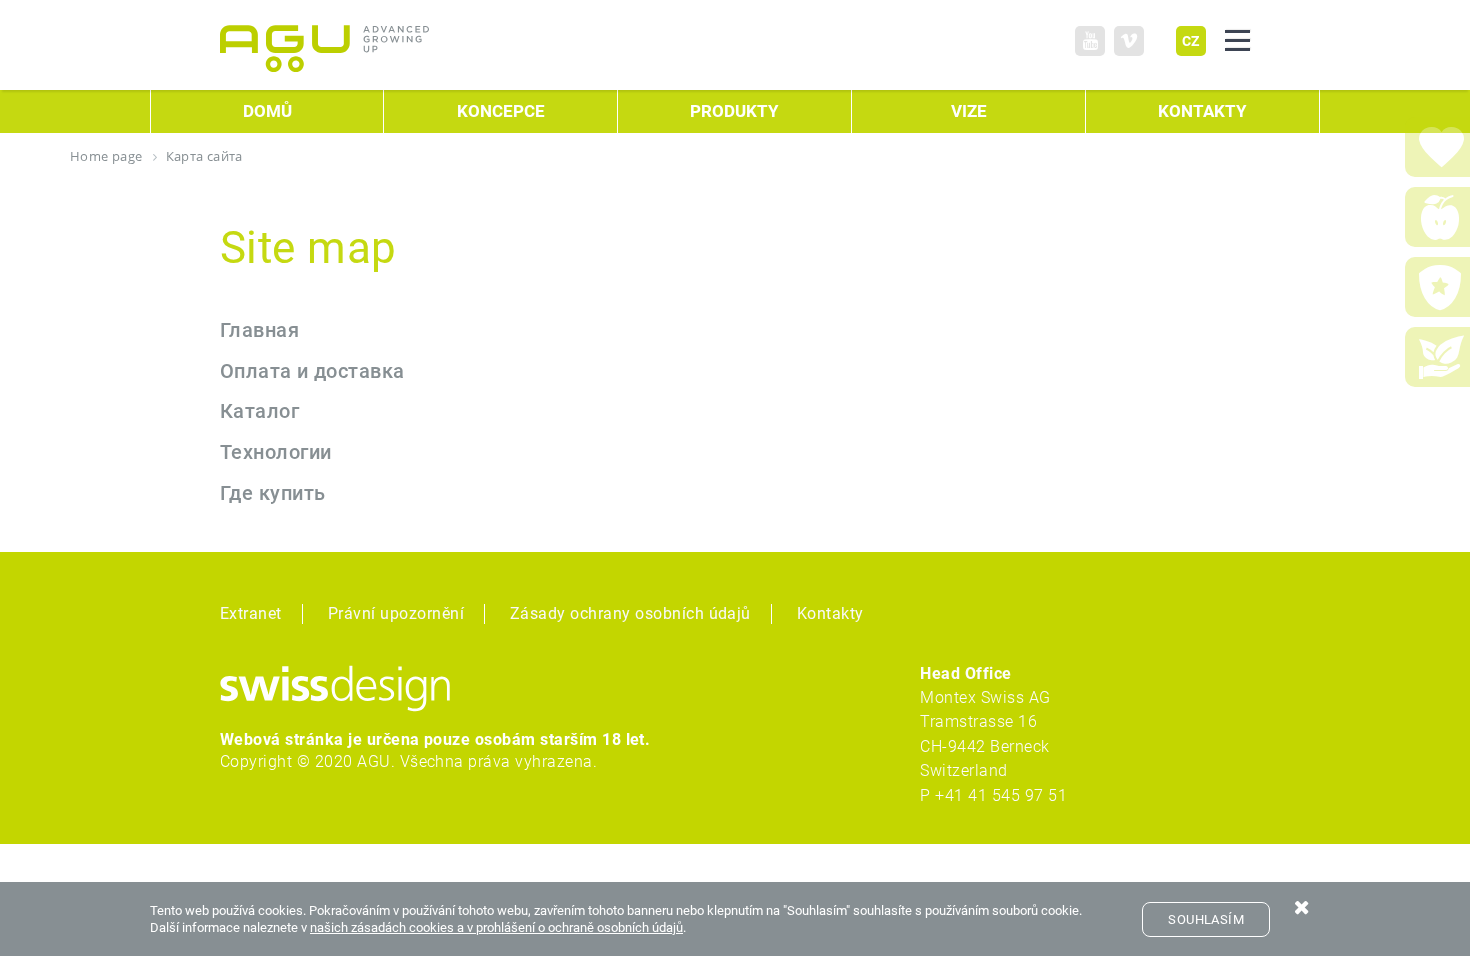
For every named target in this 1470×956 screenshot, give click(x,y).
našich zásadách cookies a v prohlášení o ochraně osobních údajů (496, 927)
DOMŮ (267, 111)
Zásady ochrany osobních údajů (630, 613)
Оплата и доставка (312, 371)
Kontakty (830, 613)
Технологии (276, 452)
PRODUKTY (734, 111)
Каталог (259, 411)
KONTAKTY (1202, 111)
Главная (259, 330)
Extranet (251, 613)
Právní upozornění (396, 613)
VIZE (969, 111)
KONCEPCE (501, 111)
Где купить (273, 493)
